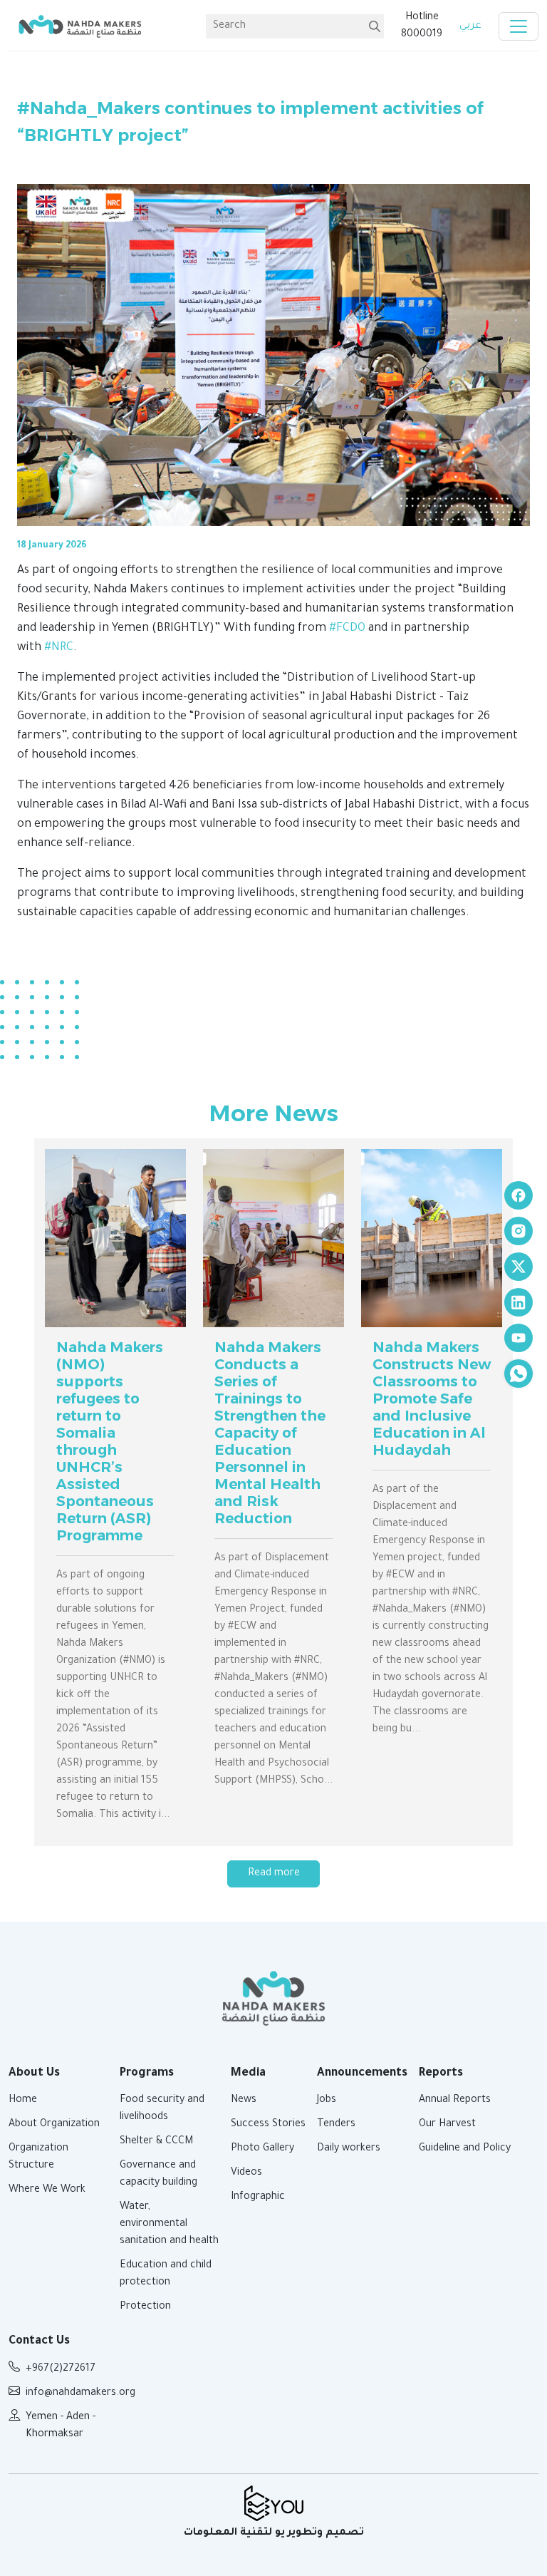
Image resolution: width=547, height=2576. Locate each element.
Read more (274, 1874)
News (244, 2101)
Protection (145, 2307)
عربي (470, 26)
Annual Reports (455, 2101)
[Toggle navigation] (519, 26)
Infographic (258, 2198)
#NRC (59, 648)
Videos (246, 2173)
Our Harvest (447, 2125)
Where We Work (47, 2190)
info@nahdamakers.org (80, 2394)
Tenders (336, 2125)
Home (23, 2101)
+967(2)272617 (61, 2369)
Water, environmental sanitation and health (169, 2225)
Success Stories (268, 2125)
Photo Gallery (262, 2149)
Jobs (327, 2101)
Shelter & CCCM (156, 2142)
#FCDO (347, 629)
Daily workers (349, 2149)
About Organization (54, 2125)
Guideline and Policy (465, 2149)
